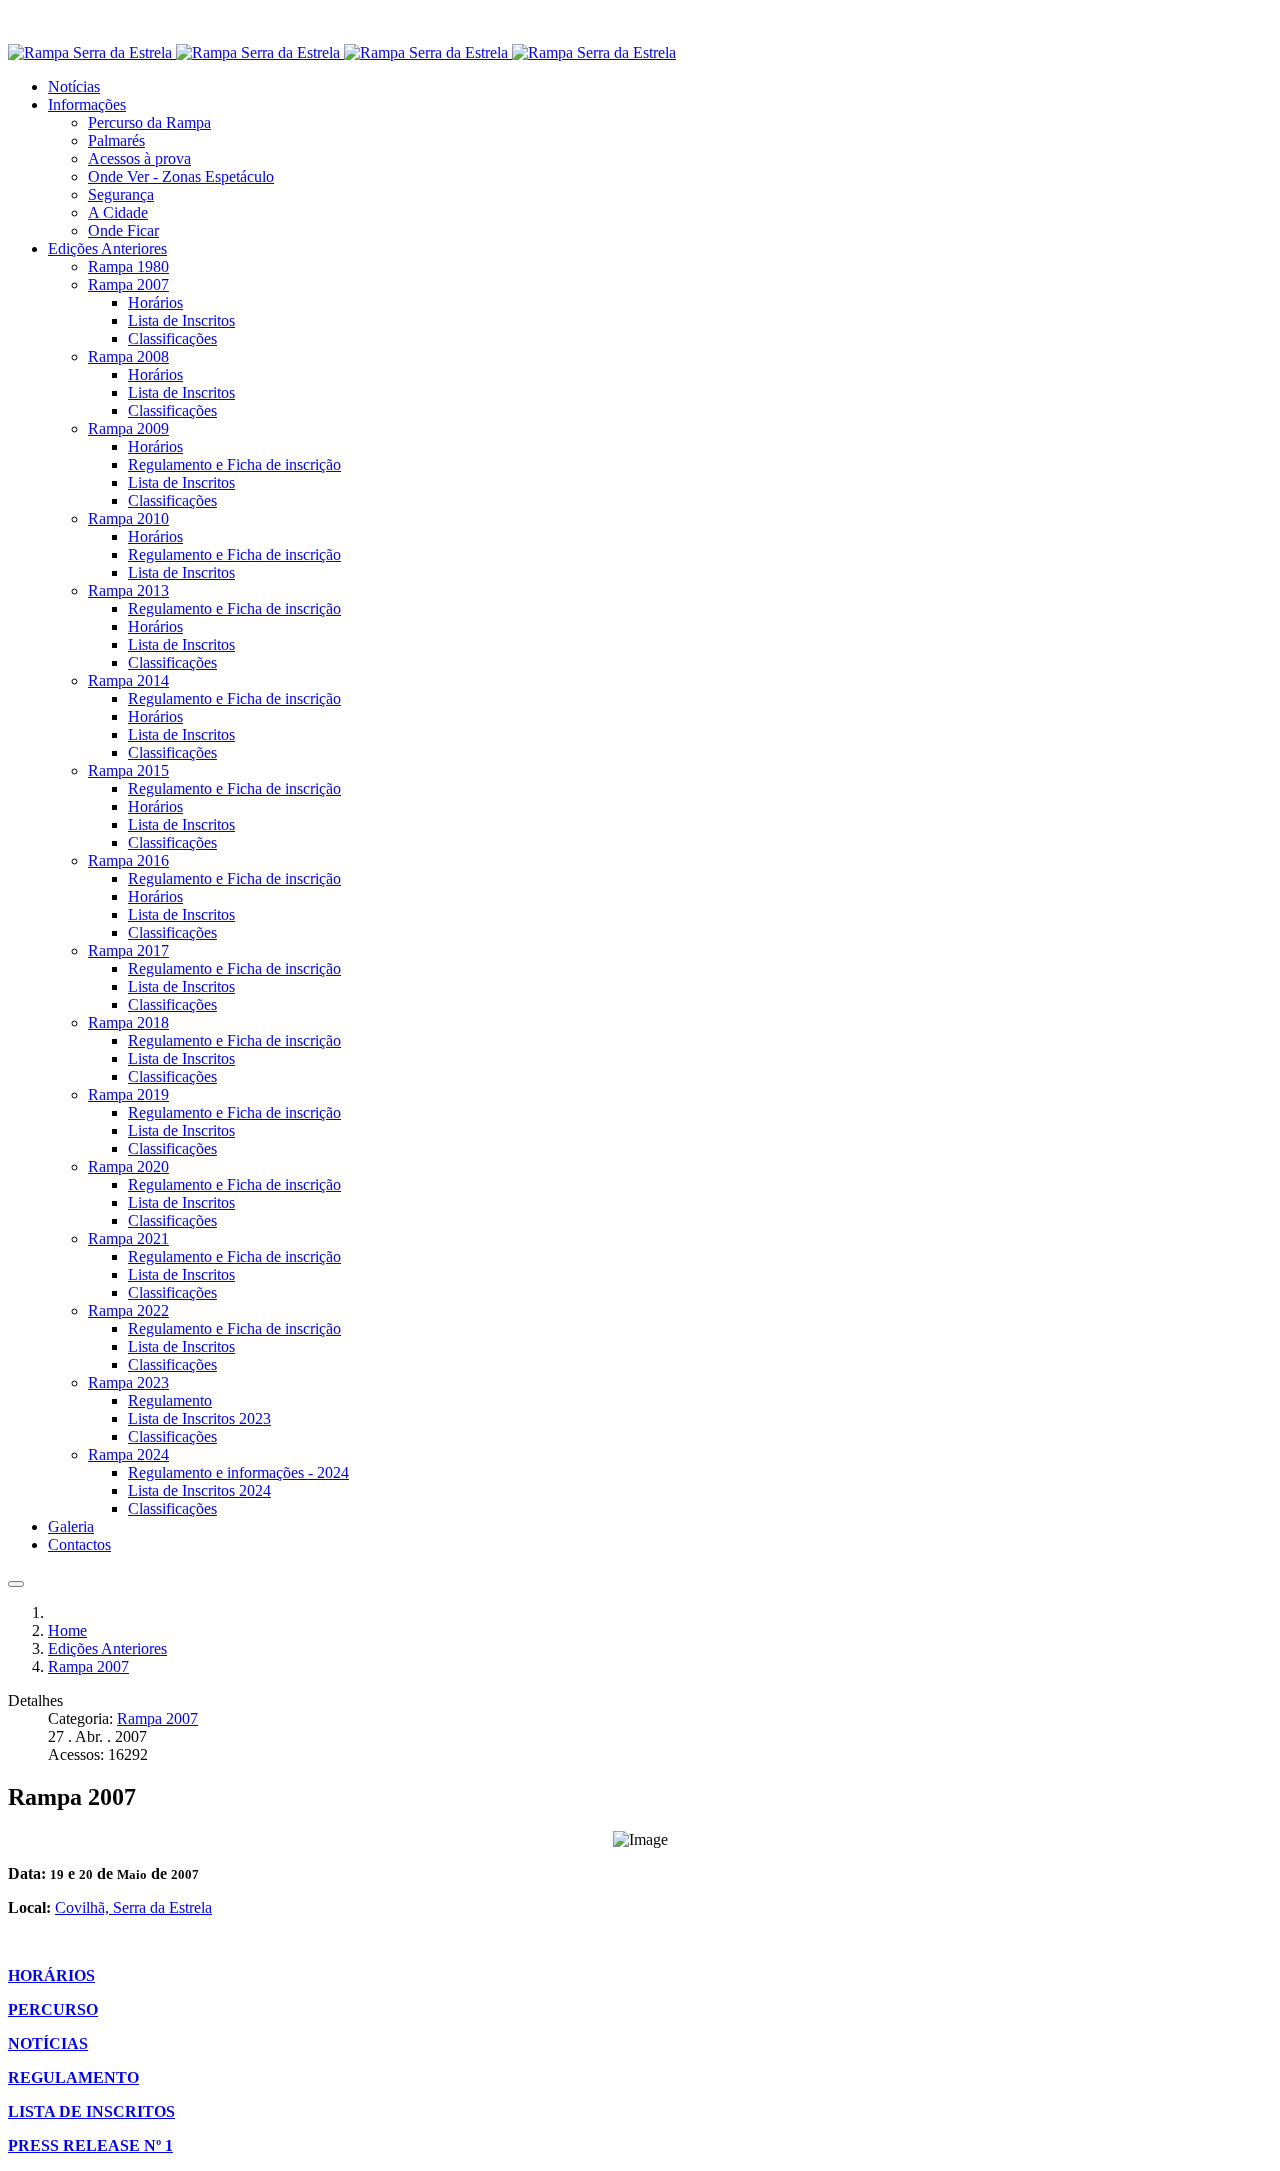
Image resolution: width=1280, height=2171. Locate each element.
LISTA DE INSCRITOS (91, 2111)
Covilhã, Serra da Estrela (133, 1907)
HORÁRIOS (51, 1975)
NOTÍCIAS (48, 2043)
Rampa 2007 (157, 1718)
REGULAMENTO (73, 2077)
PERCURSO (53, 2009)
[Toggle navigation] (16, 1584)
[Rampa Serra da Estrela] (342, 52)
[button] (87, 104)
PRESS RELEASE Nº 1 (90, 2145)
